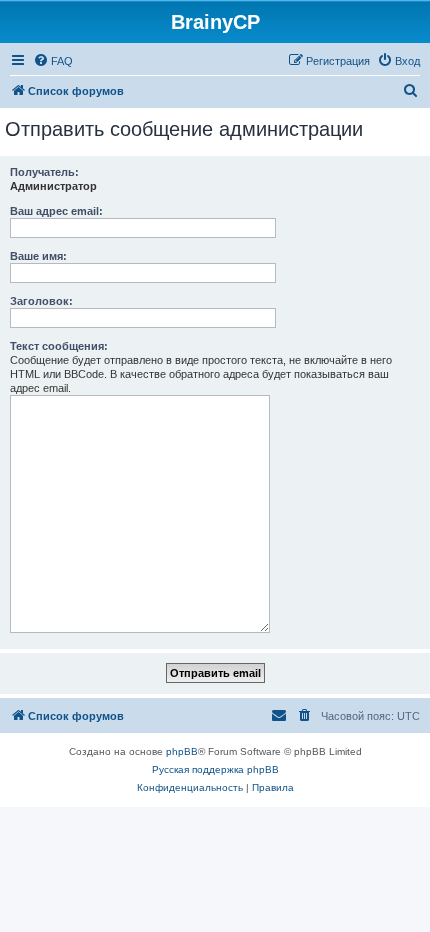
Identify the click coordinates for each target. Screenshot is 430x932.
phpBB (182, 751)
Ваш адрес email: (56, 211)
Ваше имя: (38, 256)
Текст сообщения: (59, 346)
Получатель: (44, 172)
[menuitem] (53, 61)
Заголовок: (41, 301)
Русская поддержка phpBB (215, 769)
